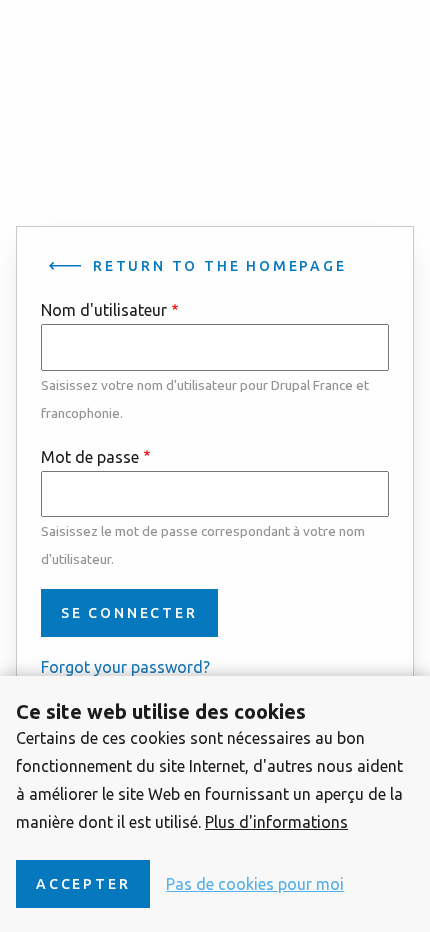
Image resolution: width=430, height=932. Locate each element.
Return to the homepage (220, 266)
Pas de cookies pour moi (255, 884)
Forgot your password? (125, 667)
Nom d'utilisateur (104, 310)
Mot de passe (90, 457)
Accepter (83, 884)
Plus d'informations (276, 822)
